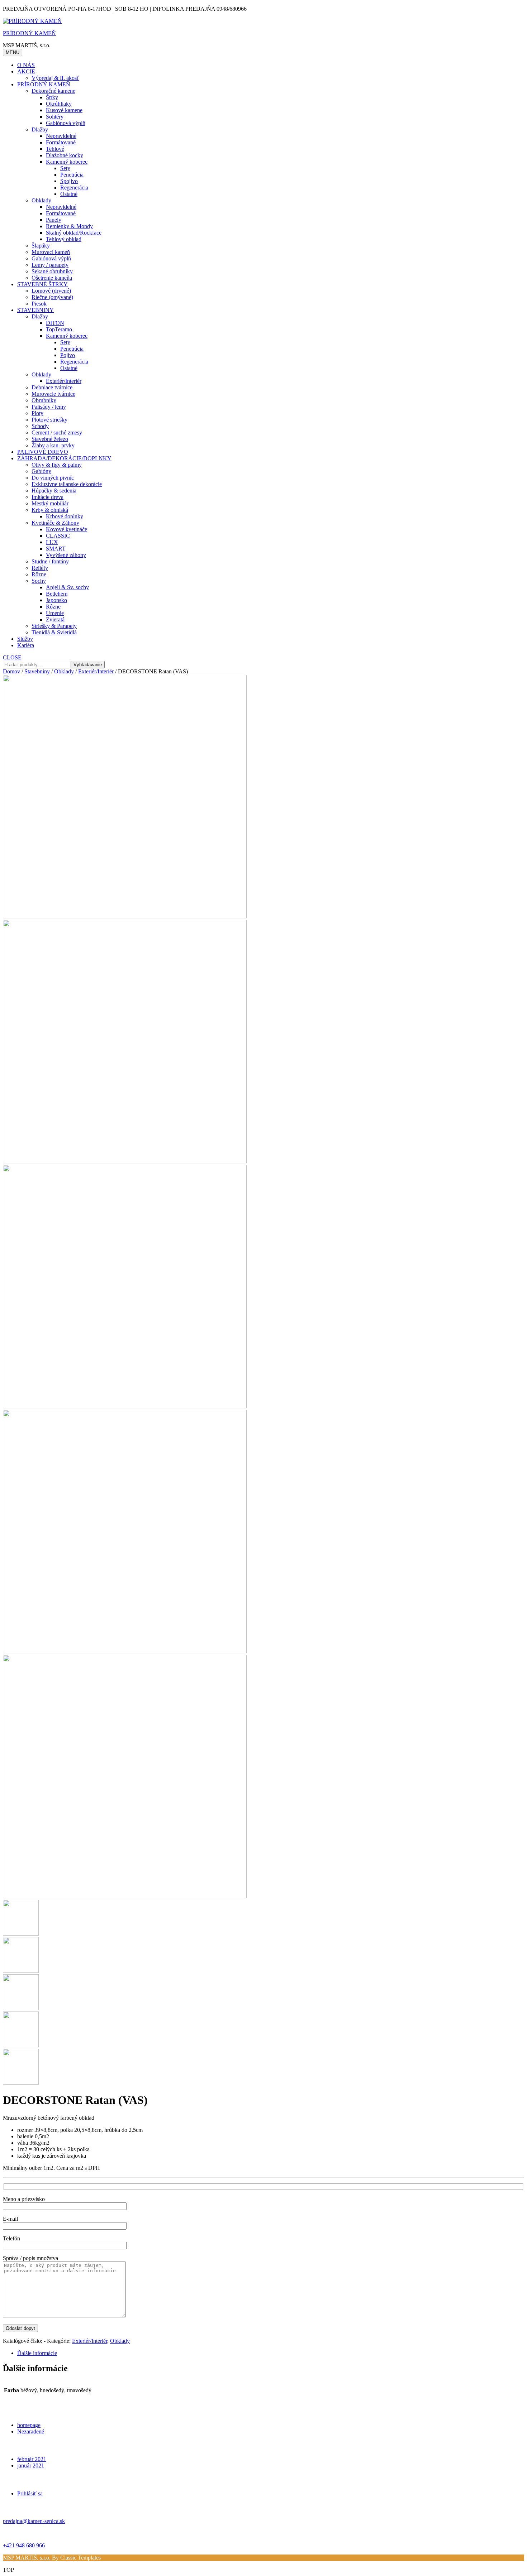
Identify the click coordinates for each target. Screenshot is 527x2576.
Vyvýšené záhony (66, 555)
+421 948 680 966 (24, 2545)
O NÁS (26, 65)
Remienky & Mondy (69, 226)
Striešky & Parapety (54, 626)
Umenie (55, 613)
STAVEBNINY (35, 310)
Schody (40, 426)
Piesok (39, 304)
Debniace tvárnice (52, 387)
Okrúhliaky (59, 104)
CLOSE (12, 657)
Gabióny (41, 471)
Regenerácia (74, 188)
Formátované (61, 142)
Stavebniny (37, 671)
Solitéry (55, 117)
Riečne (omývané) (52, 297)
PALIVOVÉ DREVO (43, 452)
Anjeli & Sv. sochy (67, 587)
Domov (11, 671)
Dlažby (40, 129)
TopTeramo (59, 329)
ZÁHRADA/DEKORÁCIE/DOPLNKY (64, 458)
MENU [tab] (13, 52)
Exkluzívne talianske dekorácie (67, 484)
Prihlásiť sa (30, 2493)
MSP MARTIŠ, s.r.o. (27, 2558)
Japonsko (56, 600)
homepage (29, 2425)
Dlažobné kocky (65, 155)
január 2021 (31, 2466)
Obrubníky (44, 400)
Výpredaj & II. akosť (55, 78)
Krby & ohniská (50, 510)
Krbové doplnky (65, 516)
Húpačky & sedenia (54, 491)
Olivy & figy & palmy (57, 465)
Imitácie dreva (48, 497)
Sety (65, 168)
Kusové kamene (64, 110)
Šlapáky (41, 246)
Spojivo (69, 181)
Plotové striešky (49, 420)
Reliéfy (40, 568)
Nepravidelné (61, 136)
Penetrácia (72, 175)
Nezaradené (31, 2431)
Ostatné (69, 194)
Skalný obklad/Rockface (74, 233)
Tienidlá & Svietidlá (54, 632)
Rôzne (39, 574)
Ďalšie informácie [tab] (37, 2353)
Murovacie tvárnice (53, 394)
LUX (52, 542)
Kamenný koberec (67, 162)
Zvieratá (55, 619)
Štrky (52, 97)
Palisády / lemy (49, 407)
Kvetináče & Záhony (55, 523)
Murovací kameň (51, 252)
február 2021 (32, 2459)
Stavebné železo (50, 439)
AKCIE (26, 71)
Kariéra (26, 645)
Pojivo (68, 355)
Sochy (39, 581)
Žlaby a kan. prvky (53, 445)
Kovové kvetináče (67, 529)
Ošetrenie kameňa (52, 278)
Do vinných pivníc (53, 478)
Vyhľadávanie (88, 665)
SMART (56, 549)
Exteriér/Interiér (64, 381)
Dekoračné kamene (53, 91)
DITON (55, 323)
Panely (54, 220)
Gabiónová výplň (66, 123)
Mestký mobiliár (50, 503)
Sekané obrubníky (52, 271)
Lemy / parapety (50, 265)
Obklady (41, 200)
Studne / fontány (50, 561)
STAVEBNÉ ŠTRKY (42, 284)
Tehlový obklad (64, 239)
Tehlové (55, 149)
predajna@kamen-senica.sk (34, 2521)
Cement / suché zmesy (57, 432)
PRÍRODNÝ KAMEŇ (29, 33)
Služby (25, 639)
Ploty (37, 413)
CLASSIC (58, 536)
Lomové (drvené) (51, 291)
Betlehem (57, 594)
